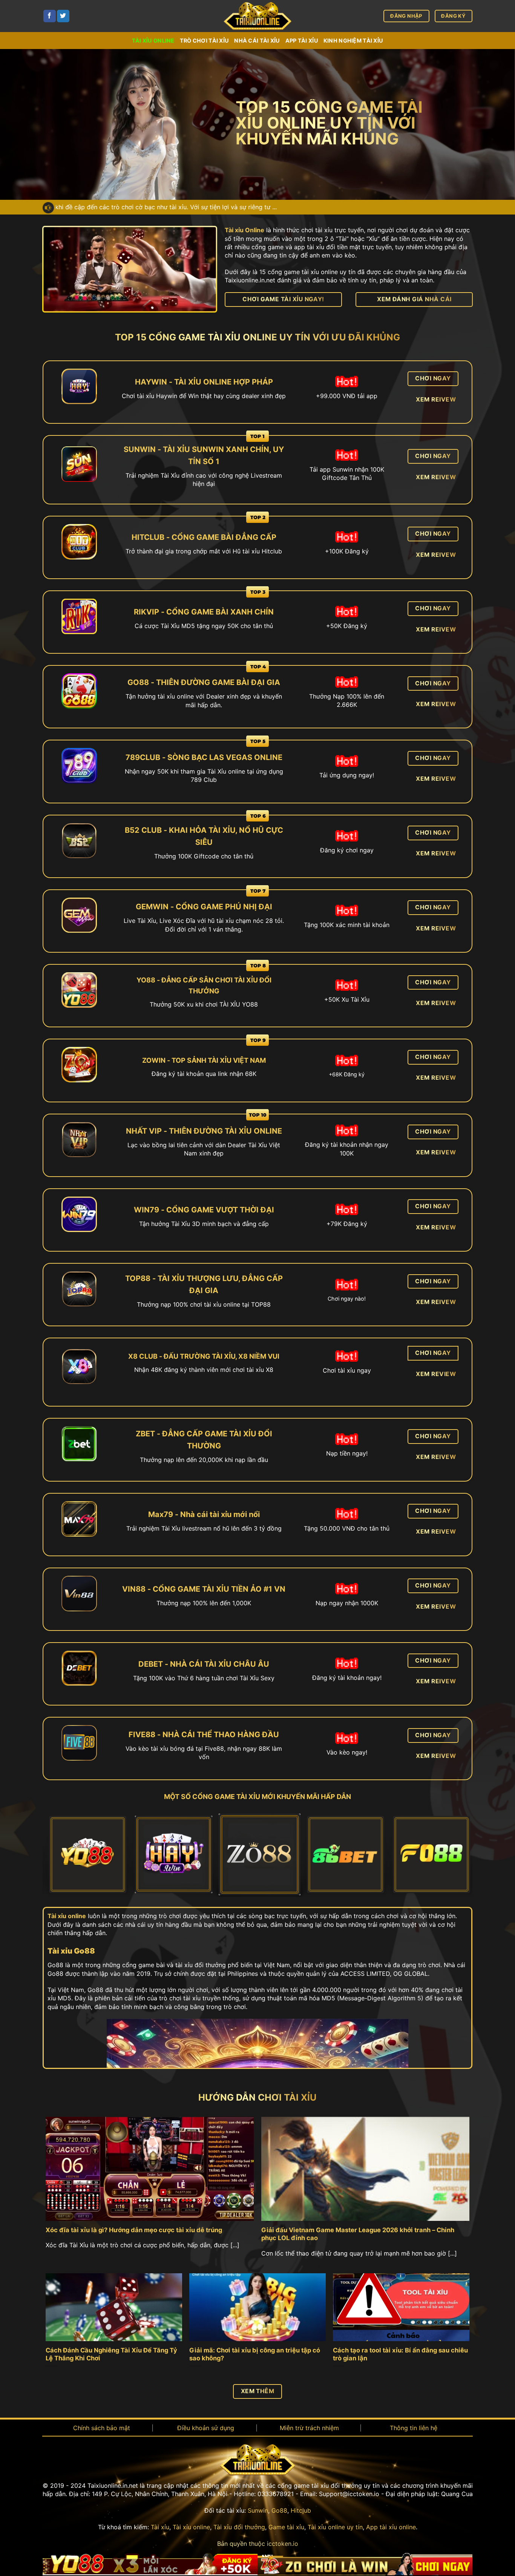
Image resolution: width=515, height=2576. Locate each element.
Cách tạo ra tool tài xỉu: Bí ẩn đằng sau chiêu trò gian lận (400, 2354)
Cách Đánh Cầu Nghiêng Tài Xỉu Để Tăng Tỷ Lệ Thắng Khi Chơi (111, 2354)
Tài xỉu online (153, 41)
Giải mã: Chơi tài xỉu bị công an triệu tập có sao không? (255, 2354)
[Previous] (61, 1856)
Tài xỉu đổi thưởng (239, 2527)
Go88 (279, 2510)
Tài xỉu (160, 2527)
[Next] (454, 1856)
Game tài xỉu (286, 2527)
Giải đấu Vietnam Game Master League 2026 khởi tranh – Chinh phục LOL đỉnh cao (358, 2234)
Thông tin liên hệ (414, 2428)
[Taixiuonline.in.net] (257, 16)
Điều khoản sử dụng (206, 2428)
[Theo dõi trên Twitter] (63, 16)
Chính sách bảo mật (102, 2428)
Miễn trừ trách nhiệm (309, 2428)
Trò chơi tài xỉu (205, 41)
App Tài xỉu (302, 41)
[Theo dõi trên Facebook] (50, 16)
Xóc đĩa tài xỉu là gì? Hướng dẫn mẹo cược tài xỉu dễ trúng (134, 2230)
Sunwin (258, 2510)
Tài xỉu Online (244, 230)
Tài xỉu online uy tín (335, 2527)
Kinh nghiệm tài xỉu (353, 41)
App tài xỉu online (391, 2527)
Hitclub (301, 2510)
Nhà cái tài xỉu (257, 41)
